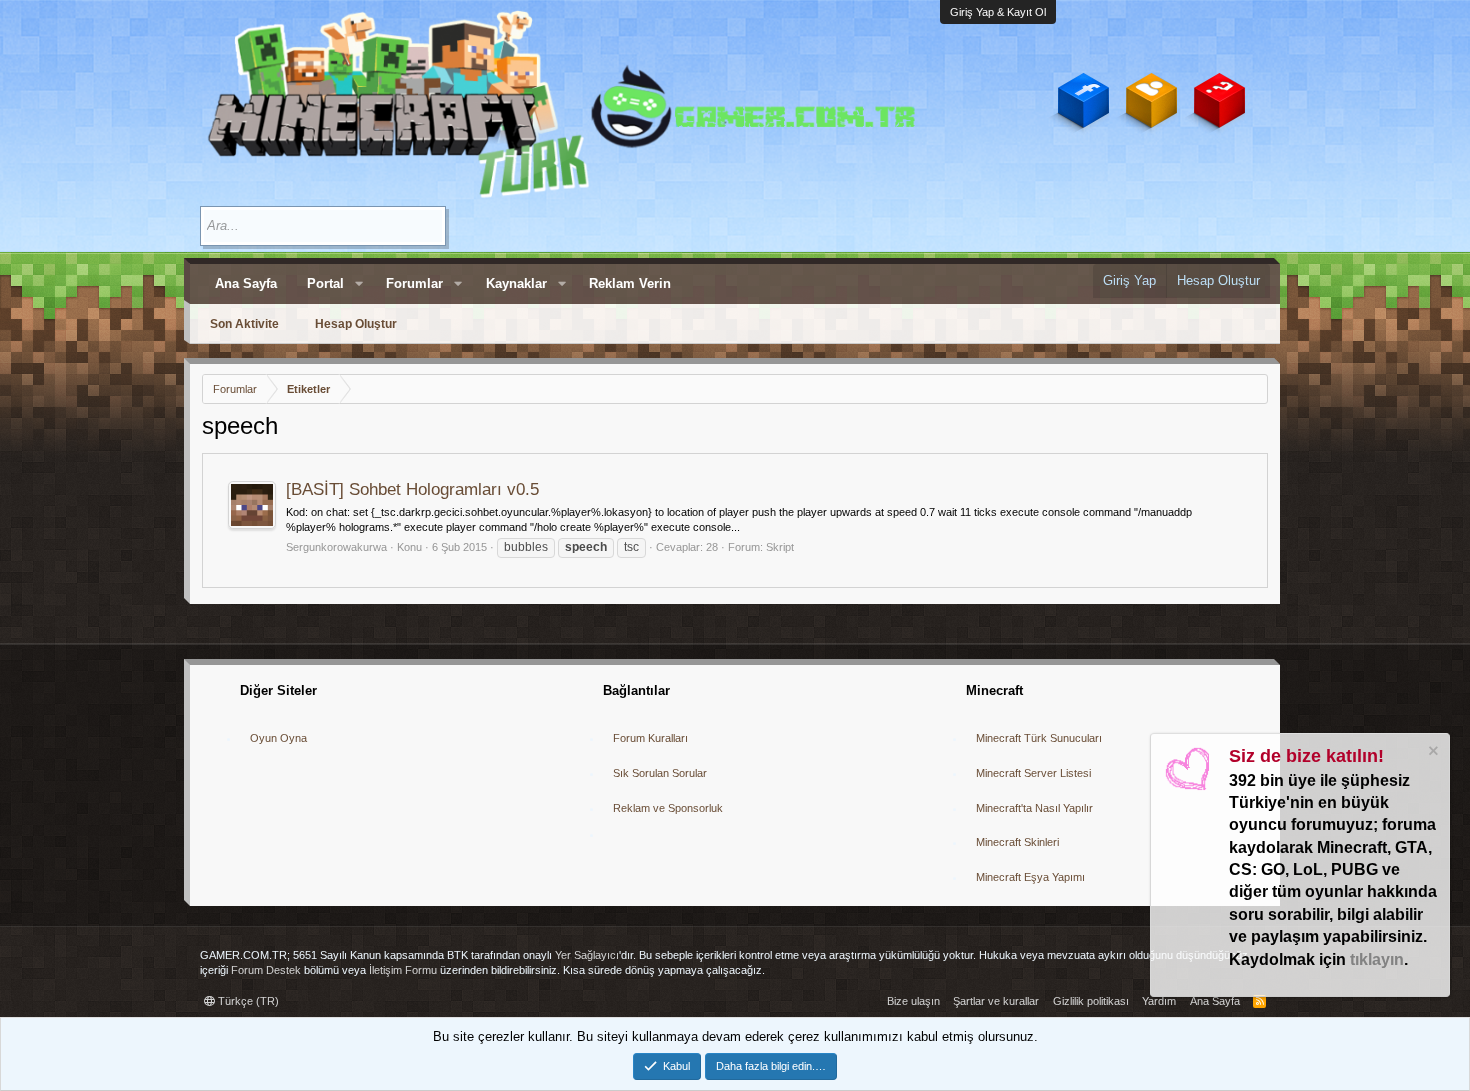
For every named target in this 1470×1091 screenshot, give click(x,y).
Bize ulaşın (913, 1001)
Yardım (1159, 1001)
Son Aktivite (244, 324)
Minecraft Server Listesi (1033, 773)
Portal (325, 283)
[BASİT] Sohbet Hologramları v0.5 (412, 489)
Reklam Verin (630, 283)
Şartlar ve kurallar (996, 1001)
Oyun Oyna (278, 738)
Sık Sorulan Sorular (660, 773)
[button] (359, 284)
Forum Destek (266, 970)
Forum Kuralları (650, 738)
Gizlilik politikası (1091, 1001)
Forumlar (414, 283)
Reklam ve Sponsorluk (668, 808)
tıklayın (1377, 959)
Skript (780, 547)
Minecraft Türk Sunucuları (1039, 738)
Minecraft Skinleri (1017, 842)
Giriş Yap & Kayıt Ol (998, 12)
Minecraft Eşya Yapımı (1030, 877)
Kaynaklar (516, 283)
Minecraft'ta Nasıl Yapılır (1034, 808)
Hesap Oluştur (356, 324)
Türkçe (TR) (247, 1001)
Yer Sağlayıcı (587, 955)
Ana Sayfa (246, 283)
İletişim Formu (403, 970)
